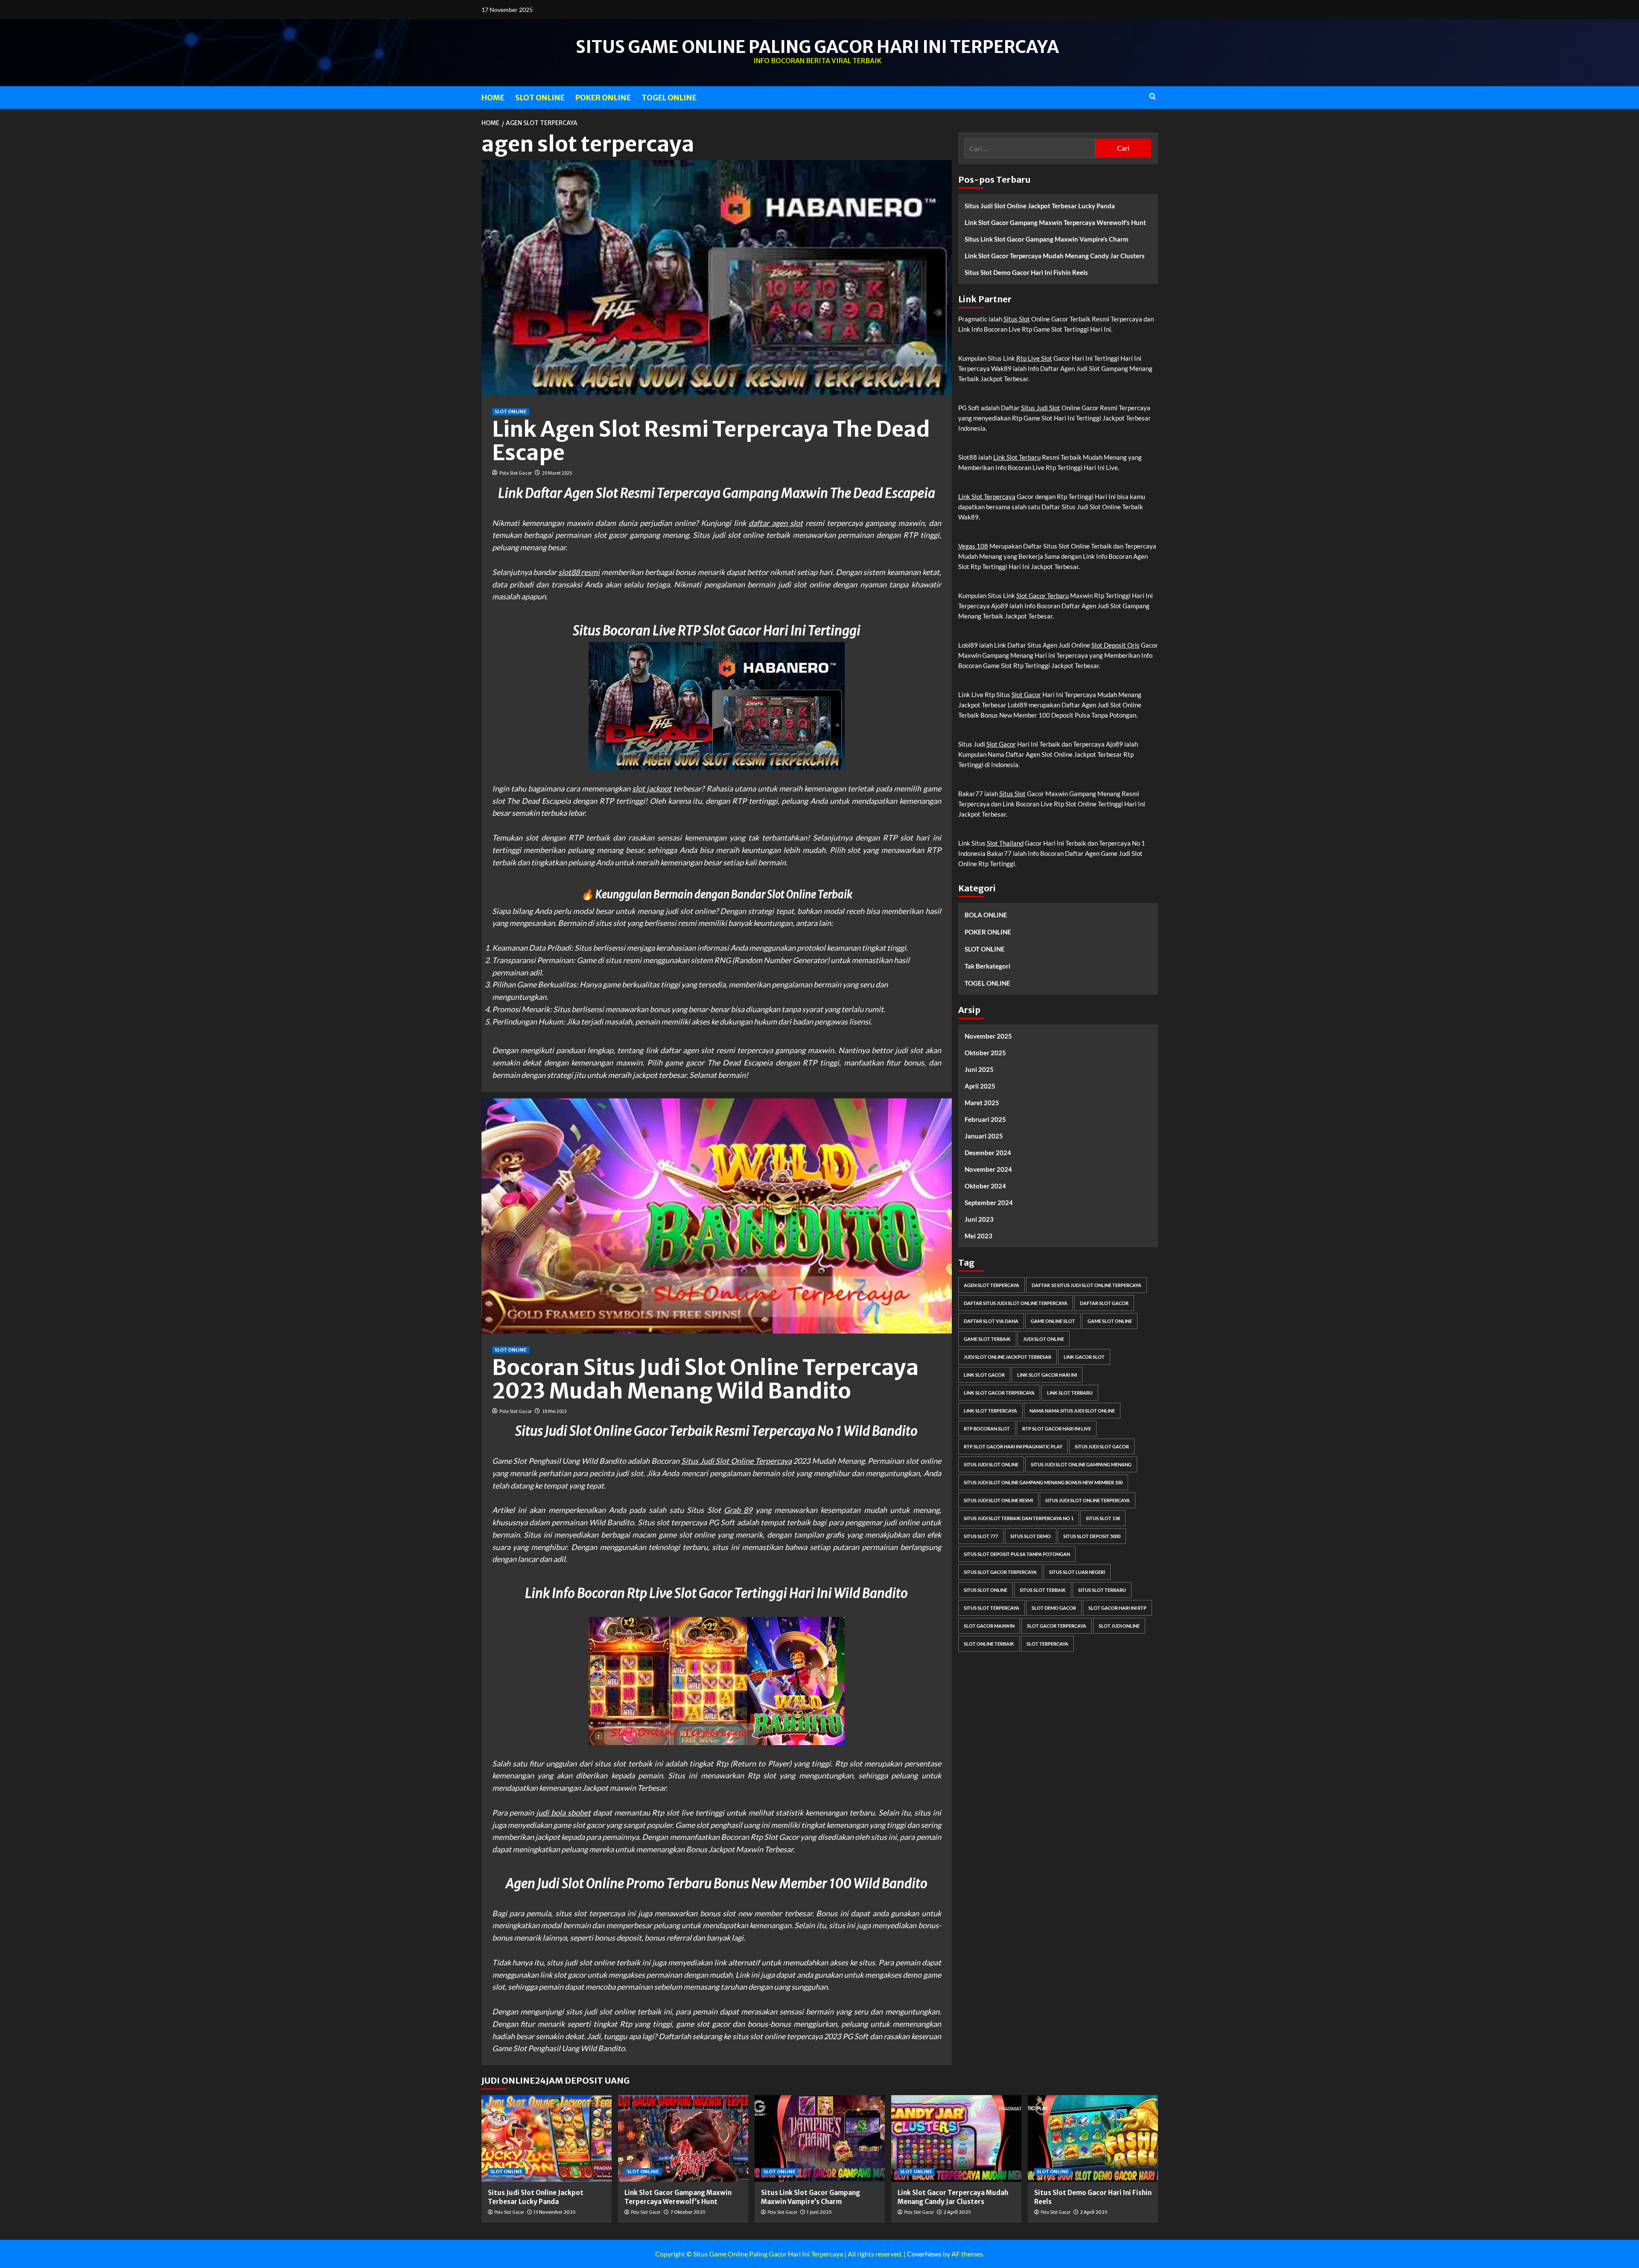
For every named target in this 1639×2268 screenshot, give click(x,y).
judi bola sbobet (563, 1813)
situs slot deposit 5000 (1092, 1537)
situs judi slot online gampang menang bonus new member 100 (1043, 1483)
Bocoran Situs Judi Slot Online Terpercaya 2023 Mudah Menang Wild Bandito (706, 1379)
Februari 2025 (985, 1120)
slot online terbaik (989, 1644)
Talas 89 (763, 1075)
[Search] (1153, 97)
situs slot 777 (981, 1537)
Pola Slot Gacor (516, 473)
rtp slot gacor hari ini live (1057, 1429)
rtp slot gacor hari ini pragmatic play (1013, 1447)
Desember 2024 (988, 1153)
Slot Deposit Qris (1116, 645)
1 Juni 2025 (819, 2212)
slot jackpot (652, 788)
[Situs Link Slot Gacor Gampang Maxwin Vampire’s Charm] (820, 2138)
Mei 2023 (978, 1236)
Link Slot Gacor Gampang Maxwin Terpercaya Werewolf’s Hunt (1055, 222)
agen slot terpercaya (992, 1286)
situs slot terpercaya (992, 1608)
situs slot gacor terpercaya (1000, 1572)
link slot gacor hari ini (1047, 1375)
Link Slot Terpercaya (987, 496)
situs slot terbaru (1102, 1590)
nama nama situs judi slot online (1072, 1411)
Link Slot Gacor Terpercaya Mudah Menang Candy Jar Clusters (1055, 256)
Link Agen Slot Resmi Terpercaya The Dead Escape (711, 441)
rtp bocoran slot (987, 1429)
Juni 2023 (979, 1220)
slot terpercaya (1047, 1644)
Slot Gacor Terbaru (1043, 595)
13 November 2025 (555, 2212)
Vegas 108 (973, 546)
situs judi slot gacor (1102, 1447)
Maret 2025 (982, 1103)
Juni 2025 (979, 1070)
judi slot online (1044, 1339)
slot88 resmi (579, 572)
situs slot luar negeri (1077, 1572)
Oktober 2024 (985, 1186)
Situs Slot (1017, 319)
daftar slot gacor (1104, 1303)
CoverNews (924, 2254)
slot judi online (1119, 1626)
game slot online (1110, 1321)
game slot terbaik (987, 1339)
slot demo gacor (1054, 1608)
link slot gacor (984, 1375)
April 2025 (980, 1086)
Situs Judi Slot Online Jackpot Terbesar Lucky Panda (1040, 206)
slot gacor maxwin (989, 1626)
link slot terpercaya (990, 1411)
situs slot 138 (1103, 1519)
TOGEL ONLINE (669, 98)
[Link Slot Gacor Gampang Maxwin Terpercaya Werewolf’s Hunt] (683, 2138)
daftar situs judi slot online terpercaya (1016, 1303)
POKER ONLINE (603, 98)
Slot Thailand (1005, 843)
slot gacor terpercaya (1057, 1626)
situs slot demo (1031, 1537)
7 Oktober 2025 (688, 2212)
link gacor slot (1084, 1357)
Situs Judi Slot (1041, 408)
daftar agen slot (776, 523)
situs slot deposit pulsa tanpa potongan (1017, 1554)
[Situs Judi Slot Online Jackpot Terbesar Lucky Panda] (547, 2138)
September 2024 (989, 1203)
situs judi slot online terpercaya (1088, 1501)
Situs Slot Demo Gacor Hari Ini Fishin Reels (1026, 272)
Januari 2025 (984, 1136)
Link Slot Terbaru (1017, 457)
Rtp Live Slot (1034, 358)
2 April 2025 (957, 2212)
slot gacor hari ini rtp (1117, 1608)
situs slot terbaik (1043, 1590)
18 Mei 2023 (554, 1411)
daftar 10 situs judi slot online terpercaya (1086, 1286)
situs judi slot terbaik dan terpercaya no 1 (1019, 1519)
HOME (493, 98)
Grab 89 (738, 1510)
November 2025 (988, 1036)
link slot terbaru (1070, 1393)
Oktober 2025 (985, 1053)
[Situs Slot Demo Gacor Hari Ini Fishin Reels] (1093, 2138)
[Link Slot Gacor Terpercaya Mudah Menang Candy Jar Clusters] (956, 2138)
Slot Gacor (1026, 695)
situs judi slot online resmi (998, 1501)
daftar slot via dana (991, 1321)
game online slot (1053, 1321)
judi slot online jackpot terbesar (1008, 1357)
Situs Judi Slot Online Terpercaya (736, 1461)
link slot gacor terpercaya (999, 1393)
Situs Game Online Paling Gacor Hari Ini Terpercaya (817, 47)
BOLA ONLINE (986, 915)
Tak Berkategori (987, 966)
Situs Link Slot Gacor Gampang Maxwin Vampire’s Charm (1047, 239)
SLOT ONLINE (540, 98)
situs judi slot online (991, 1465)
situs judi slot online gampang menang (1081, 1465)
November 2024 (988, 1170)
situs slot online (986, 1590)
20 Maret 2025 (557, 473)
